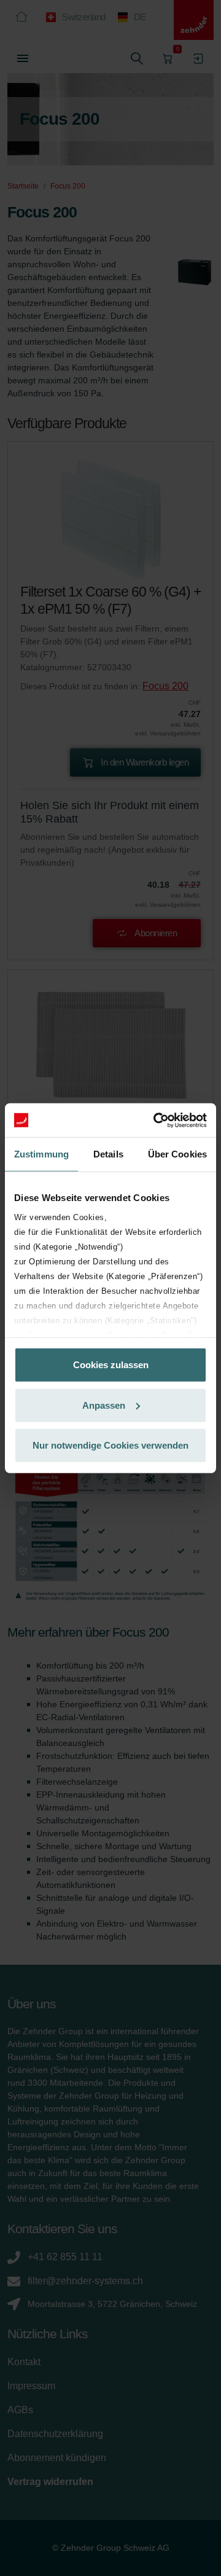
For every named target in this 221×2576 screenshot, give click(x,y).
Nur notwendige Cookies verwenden (110, 1445)
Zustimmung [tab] (41, 1154)
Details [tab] (108, 1154)
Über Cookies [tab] (177, 1154)
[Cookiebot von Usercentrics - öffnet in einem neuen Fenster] (156, 1120)
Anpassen (104, 1405)
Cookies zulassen (111, 1365)
